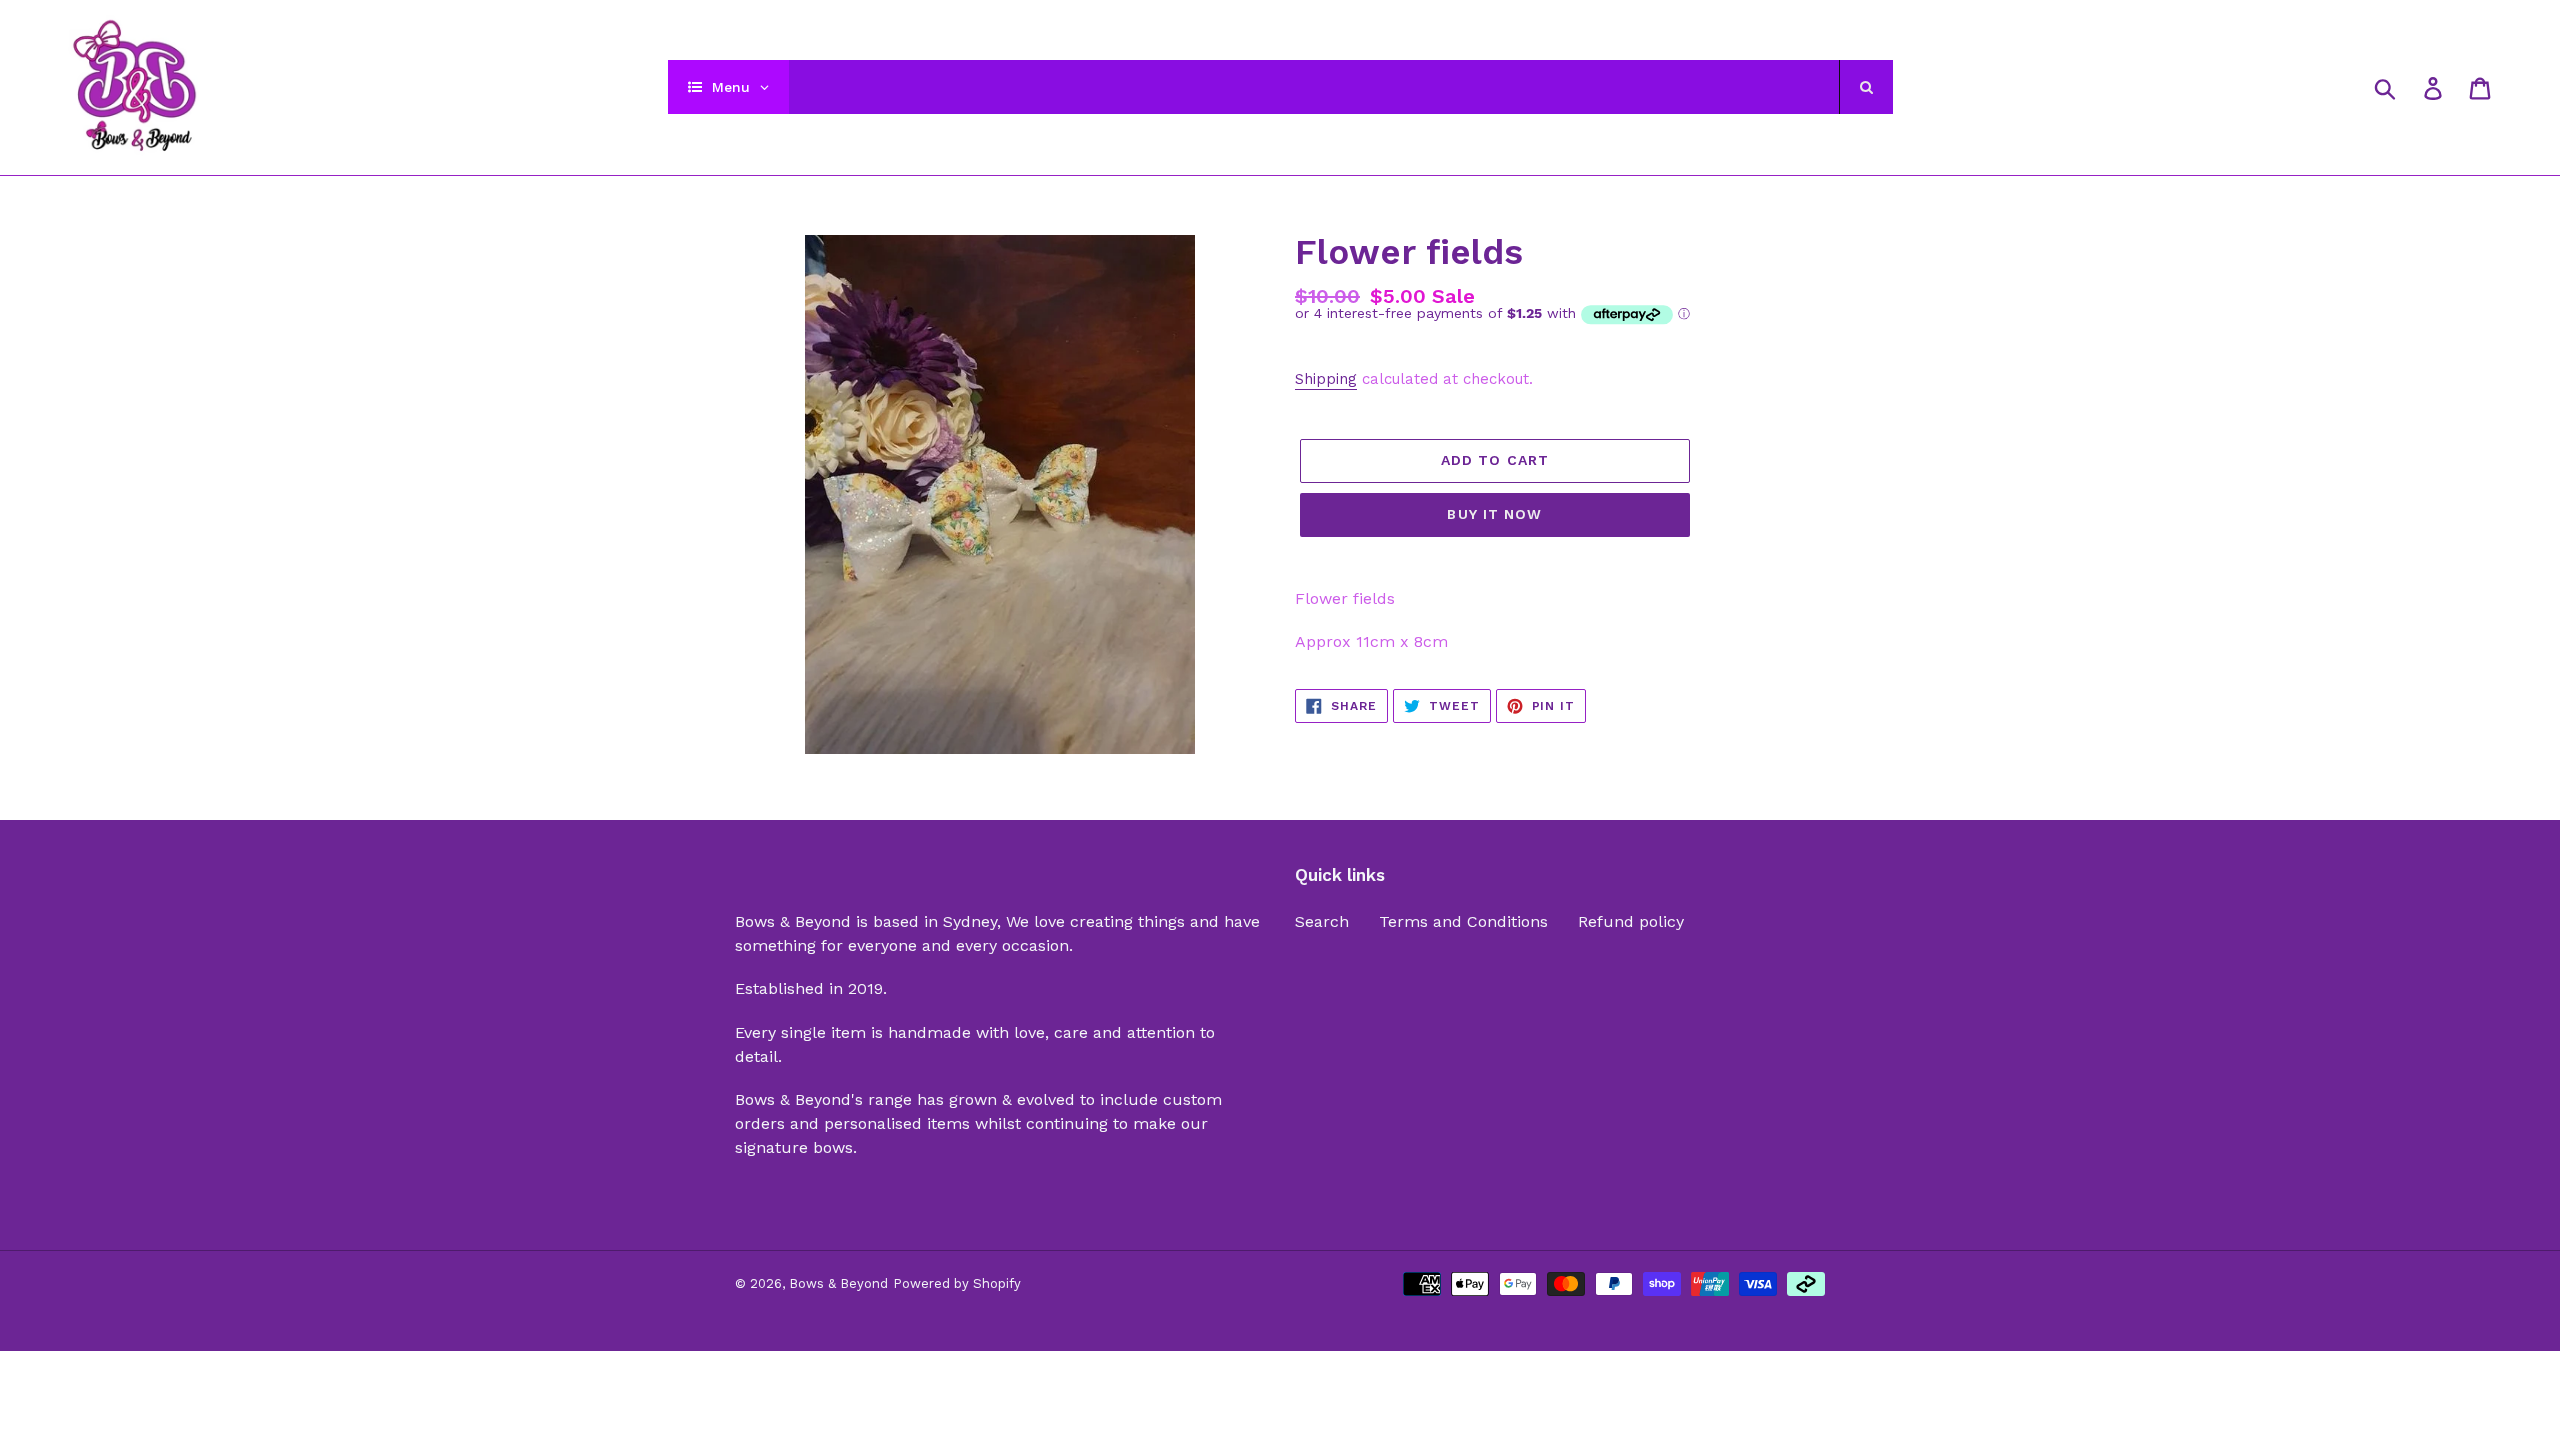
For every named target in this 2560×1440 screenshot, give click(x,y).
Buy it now (1494, 514)
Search (1322, 921)
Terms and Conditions (1463, 921)
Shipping (1326, 379)
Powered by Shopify (957, 1283)
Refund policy (1631, 921)
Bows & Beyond (838, 1283)
